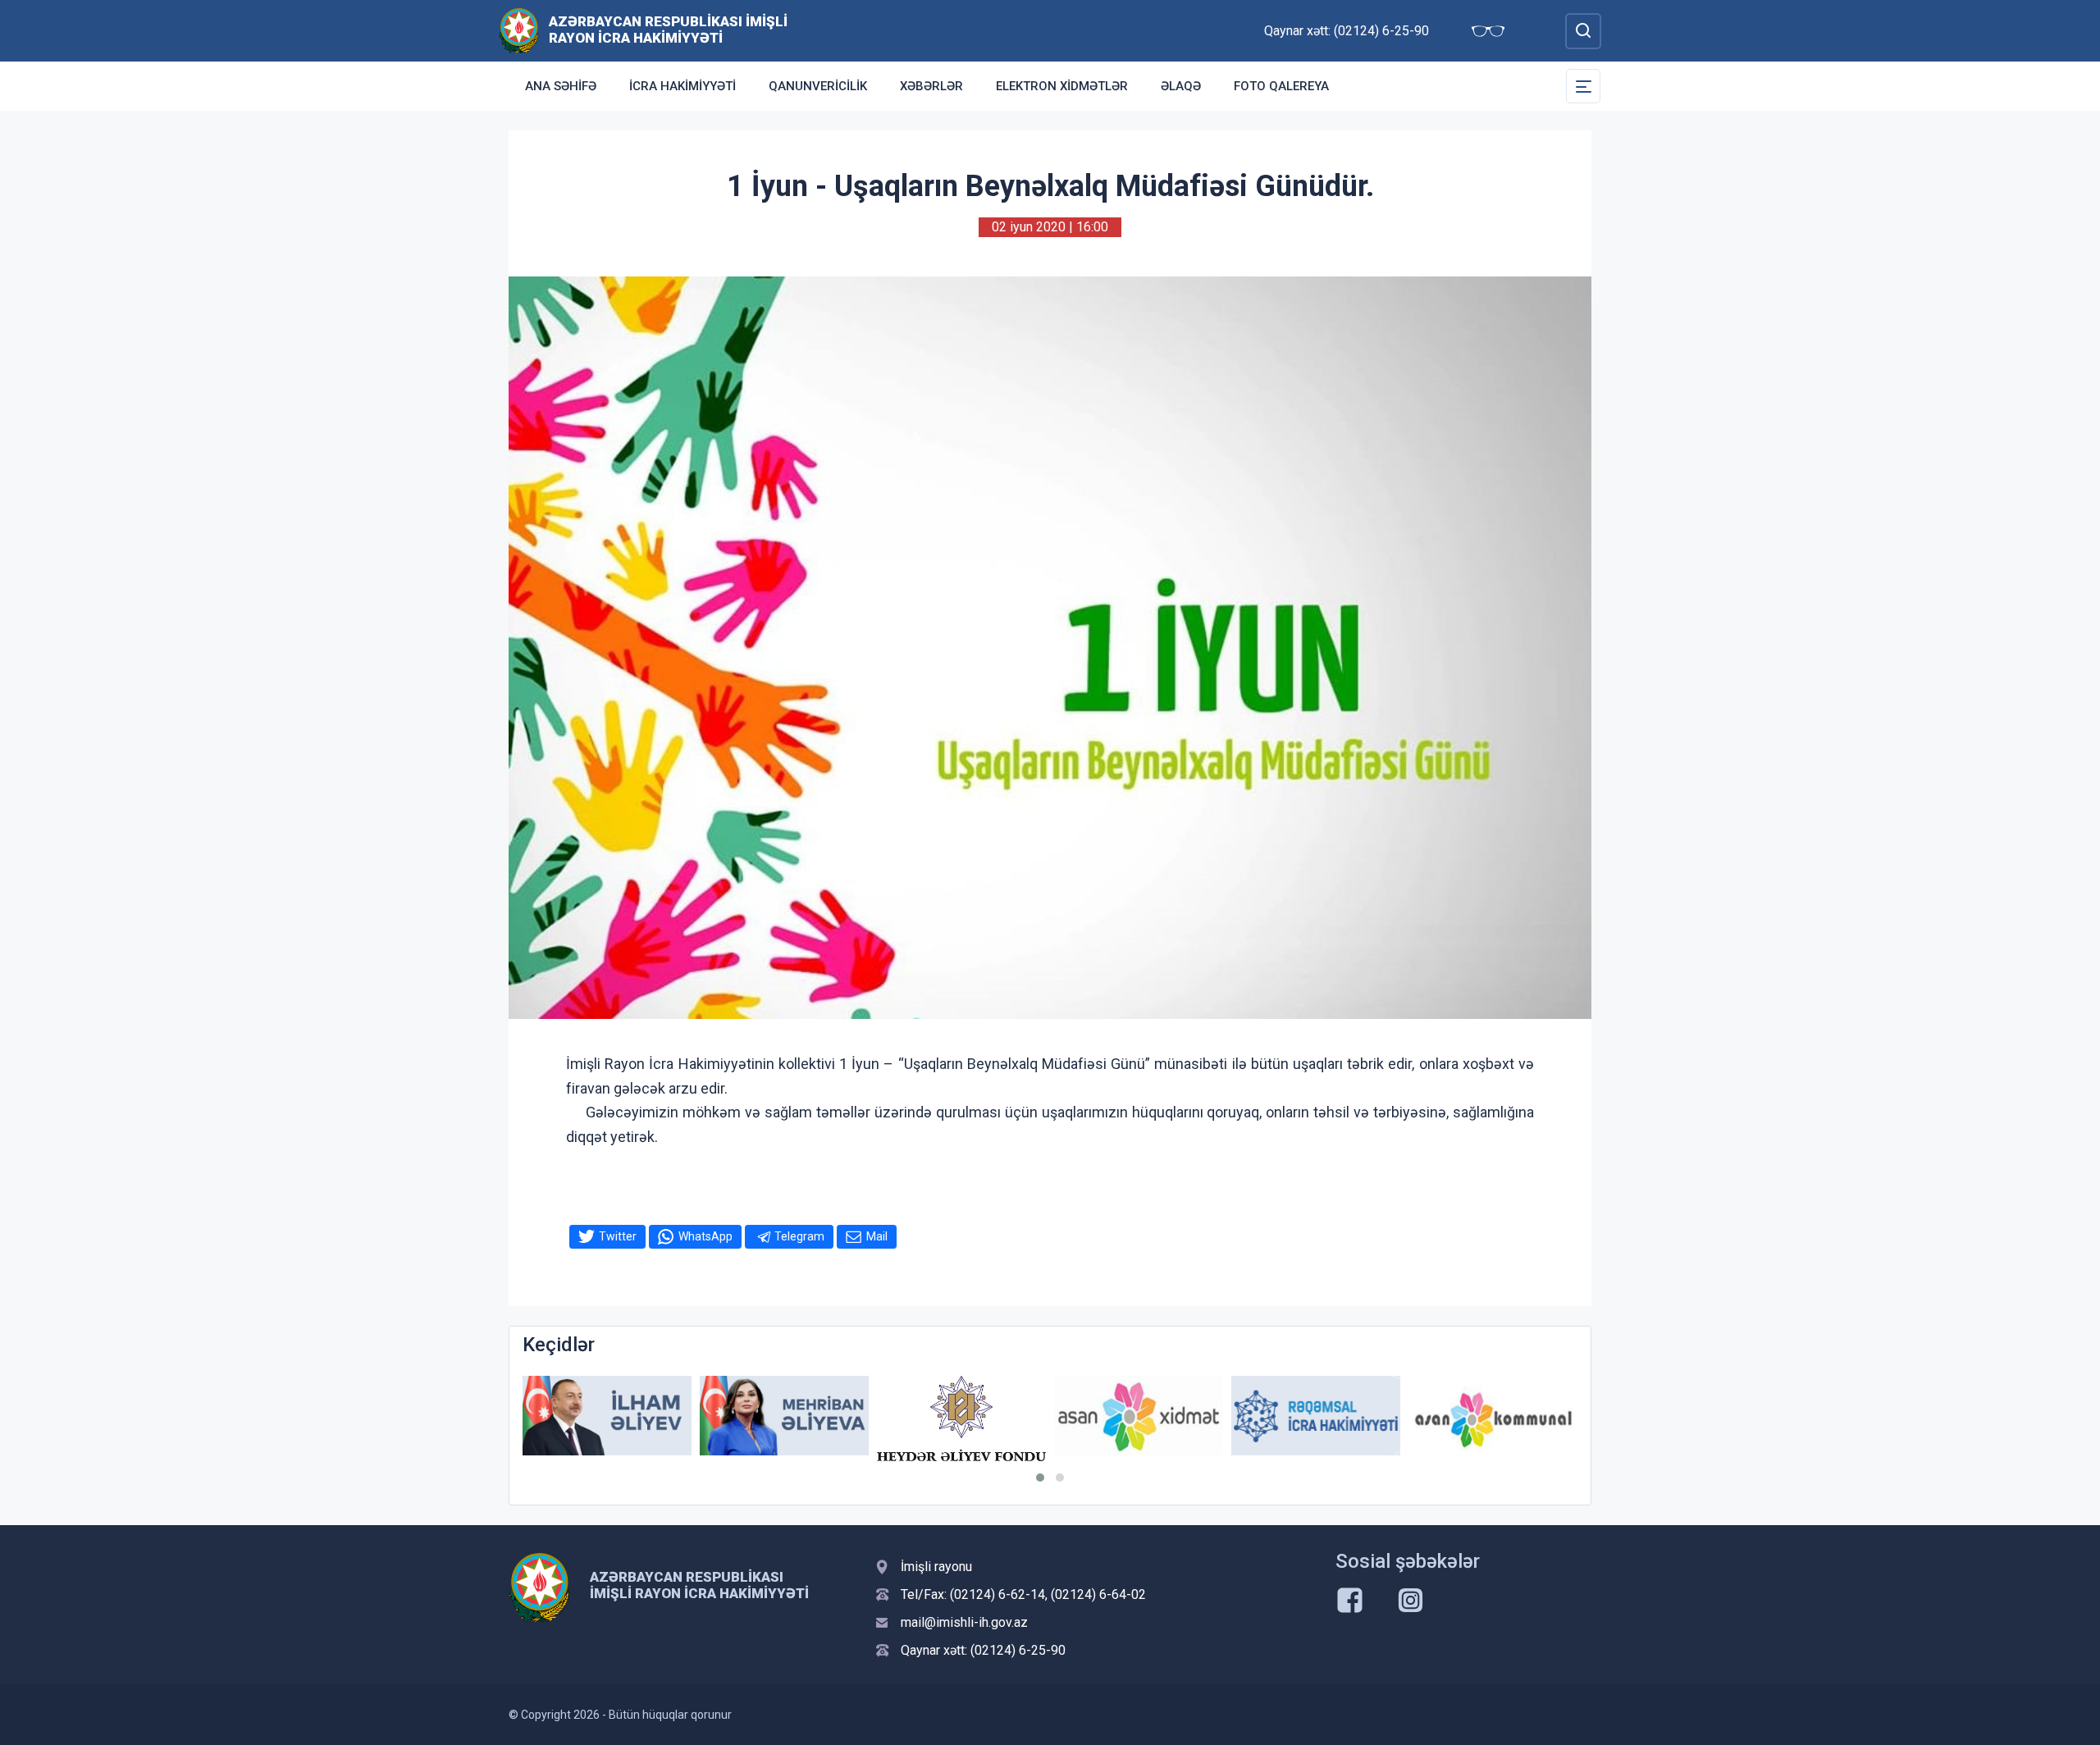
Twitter (618, 1236)
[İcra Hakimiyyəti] (519, 30)
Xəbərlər (931, 86)
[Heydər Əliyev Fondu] (961, 1419)
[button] (1040, 1478)
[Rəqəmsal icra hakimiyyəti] (1316, 1416)
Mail (877, 1236)
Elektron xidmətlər (1062, 86)
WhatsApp (705, 1236)
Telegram (799, 1236)
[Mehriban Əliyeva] (784, 1416)
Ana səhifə (561, 86)
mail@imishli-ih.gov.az (964, 1622)
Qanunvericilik (818, 86)
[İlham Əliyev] (607, 1416)
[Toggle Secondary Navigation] (1583, 86)
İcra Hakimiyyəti (682, 86)
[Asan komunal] (1493, 1416)
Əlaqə (1181, 86)
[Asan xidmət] (1139, 1416)
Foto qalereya (1281, 86)
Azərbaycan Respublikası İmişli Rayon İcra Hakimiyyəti (668, 30)
